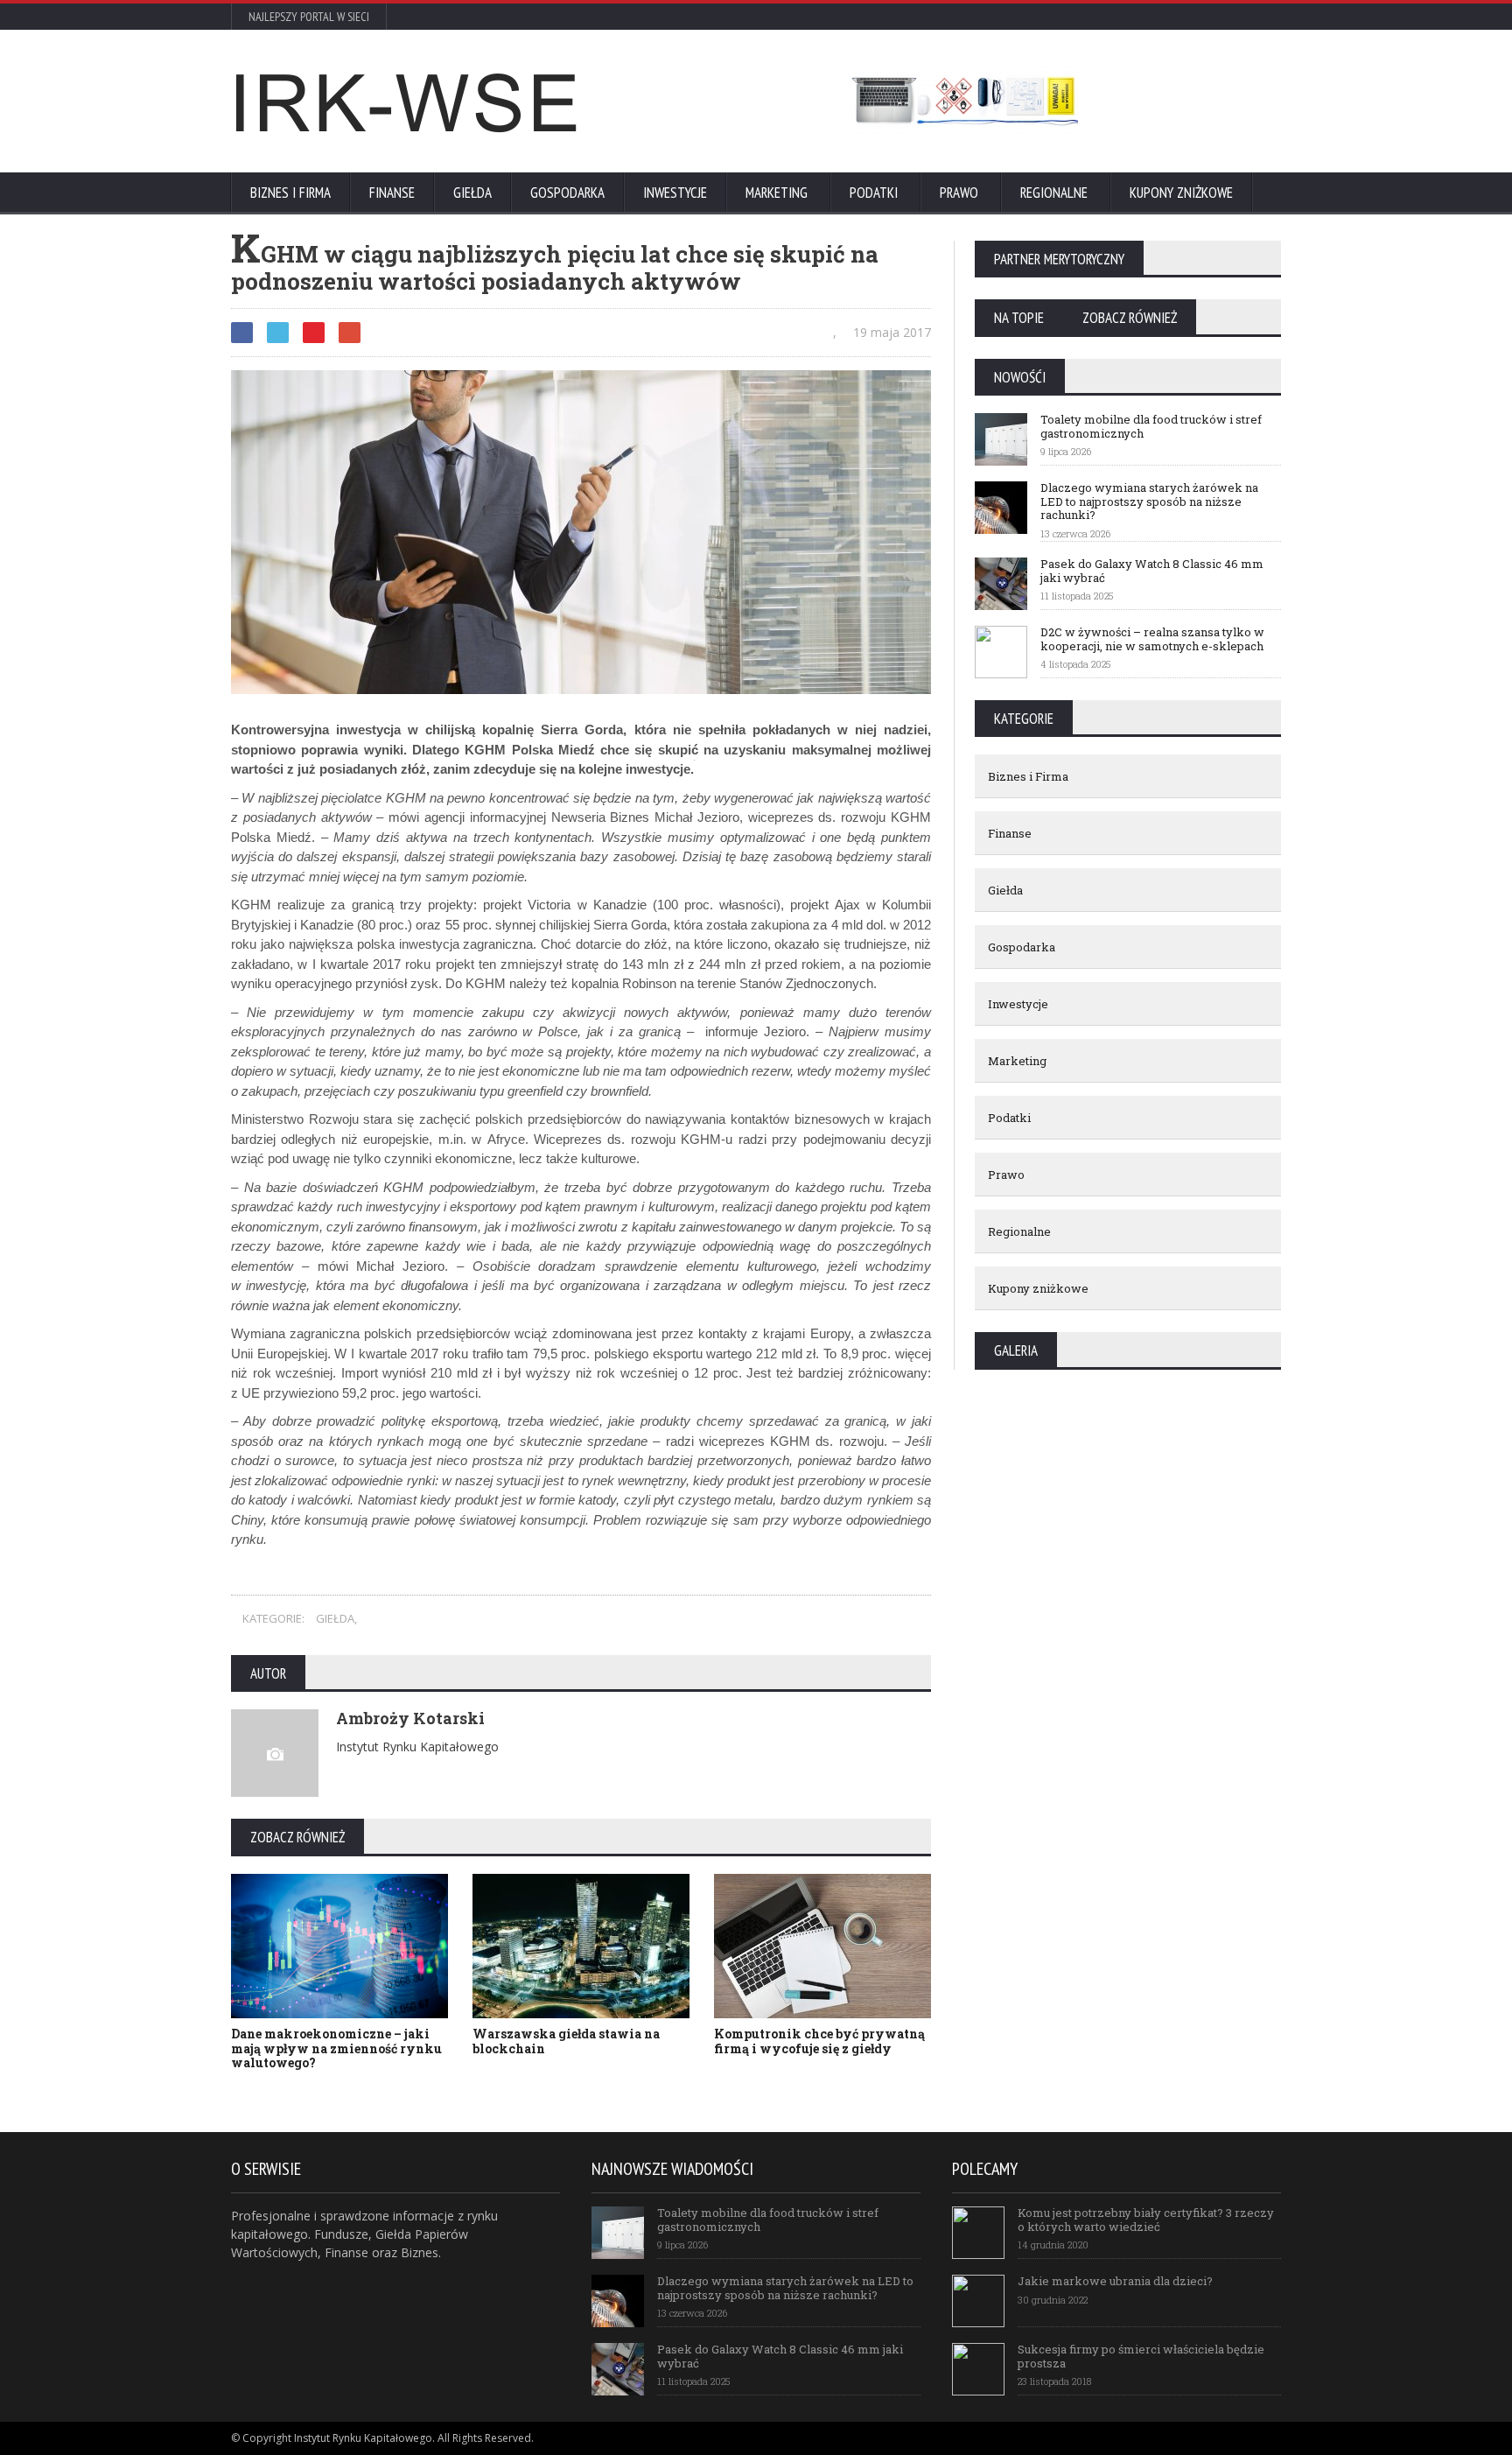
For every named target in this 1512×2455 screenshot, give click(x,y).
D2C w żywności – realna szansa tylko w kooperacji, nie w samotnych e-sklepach (1152, 639)
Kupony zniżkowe (1181, 193)
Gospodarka (567, 193)
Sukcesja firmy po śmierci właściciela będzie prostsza (1141, 2356)
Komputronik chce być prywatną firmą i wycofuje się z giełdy (819, 2041)
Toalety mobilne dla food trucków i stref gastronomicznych (768, 2220)
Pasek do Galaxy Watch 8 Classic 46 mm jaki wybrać (1152, 571)
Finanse (392, 193)
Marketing (777, 193)
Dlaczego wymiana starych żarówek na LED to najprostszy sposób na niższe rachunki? (785, 2288)
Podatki (874, 193)
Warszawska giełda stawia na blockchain (566, 2041)
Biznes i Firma (290, 193)
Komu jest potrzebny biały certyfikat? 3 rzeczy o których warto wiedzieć (1146, 2220)
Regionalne (1054, 193)
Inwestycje (675, 193)
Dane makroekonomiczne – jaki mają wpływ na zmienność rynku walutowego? (336, 2048)
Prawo (959, 193)
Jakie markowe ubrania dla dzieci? (1115, 2281)
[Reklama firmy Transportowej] (962, 102)
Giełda (472, 193)
